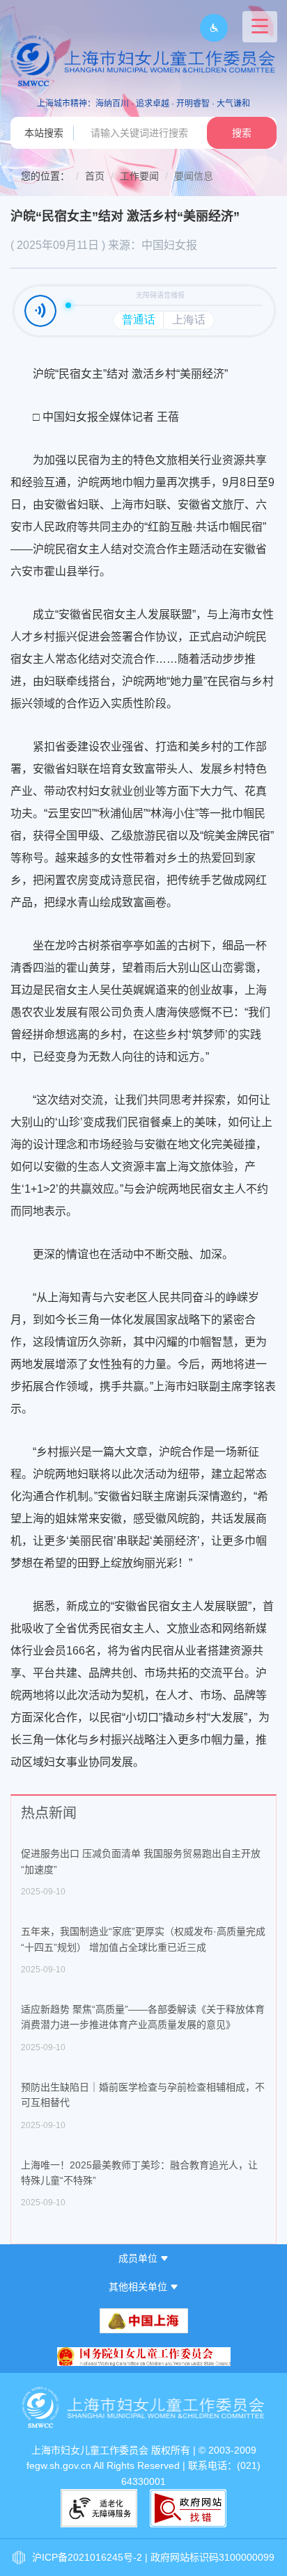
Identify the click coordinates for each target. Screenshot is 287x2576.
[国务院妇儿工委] (143, 2357)
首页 (95, 176)
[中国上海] (143, 2321)
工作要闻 (139, 176)
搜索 (242, 133)
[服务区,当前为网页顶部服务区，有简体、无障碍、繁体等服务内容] (208, 28)
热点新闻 (49, 1813)
